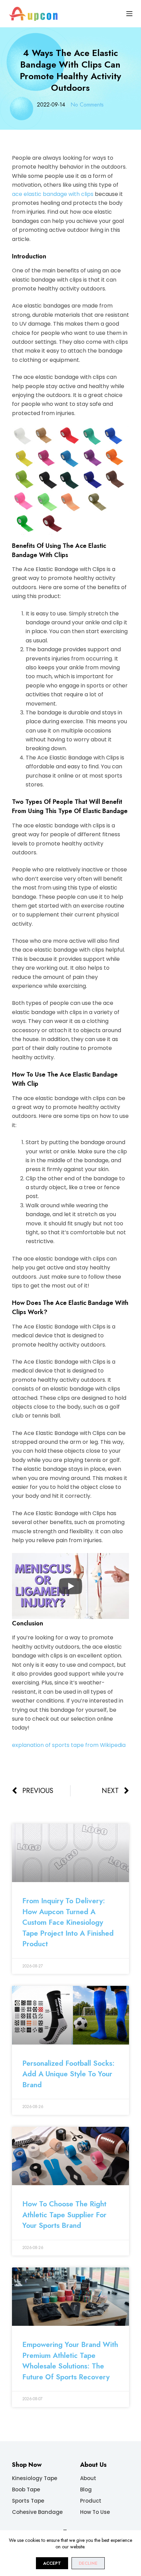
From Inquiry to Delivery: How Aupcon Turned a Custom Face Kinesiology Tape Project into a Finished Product (68, 1922)
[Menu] (129, 14)
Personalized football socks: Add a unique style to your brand (68, 2074)
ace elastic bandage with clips (53, 194)
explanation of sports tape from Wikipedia (69, 1745)
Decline (88, 2563)
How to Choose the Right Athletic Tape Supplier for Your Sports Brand (64, 2215)
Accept (52, 2563)
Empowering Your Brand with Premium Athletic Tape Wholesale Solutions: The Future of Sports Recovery (70, 2361)
